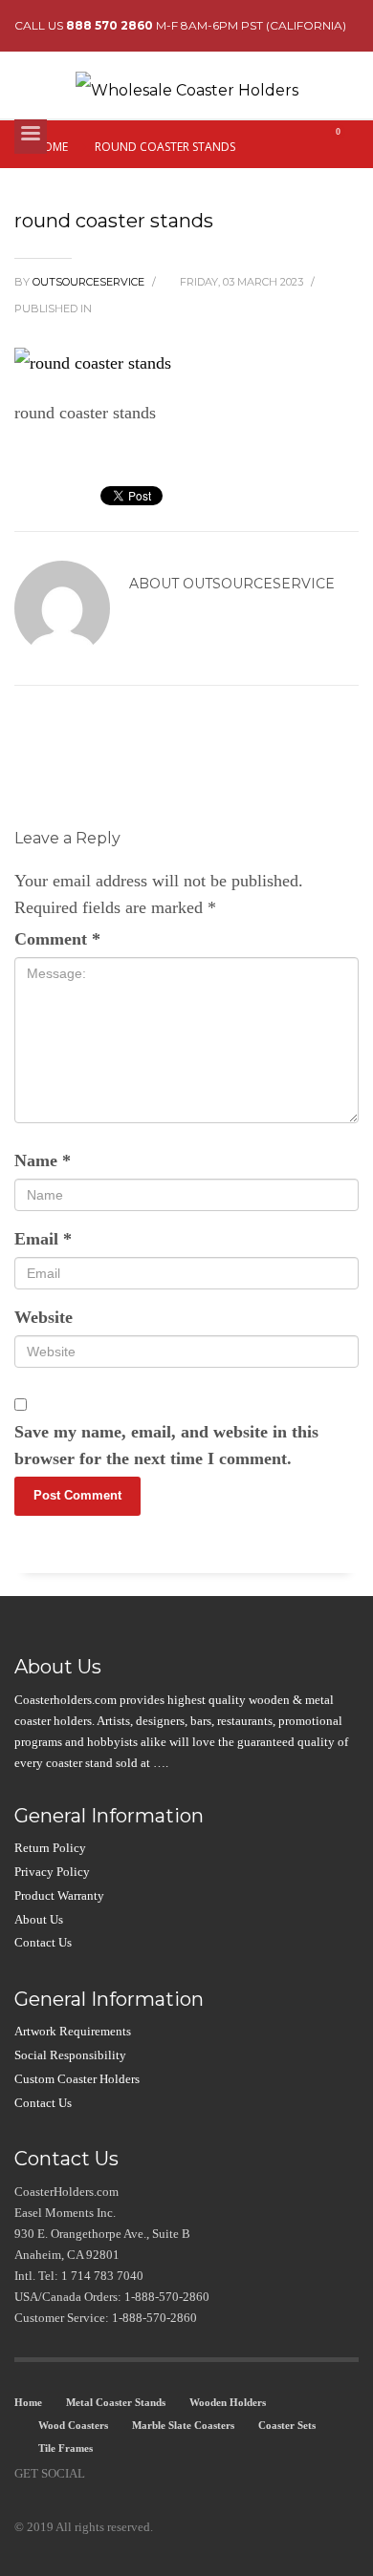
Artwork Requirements (73, 2031)
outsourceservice (90, 282)
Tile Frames (66, 2448)
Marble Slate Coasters (183, 2425)
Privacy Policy (52, 1872)
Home (28, 2402)
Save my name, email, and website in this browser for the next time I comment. (166, 1445)
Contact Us (43, 1942)
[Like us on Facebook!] (99, 2474)
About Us (39, 1919)
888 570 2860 (110, 25)
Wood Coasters (73, 2425)
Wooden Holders (228, 2402)
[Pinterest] (157, 2474)
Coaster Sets (287, 2425)
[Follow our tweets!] (128, 2474)
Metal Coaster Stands (116, 2402)
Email (43, 1239)
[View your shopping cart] (345, 141)
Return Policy (50, 1848)
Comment (57, 939)
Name (43, 1160)
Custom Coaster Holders (77, 2079)
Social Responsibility (70, 2055)
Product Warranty (59, 1895)
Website (44, 1317)
